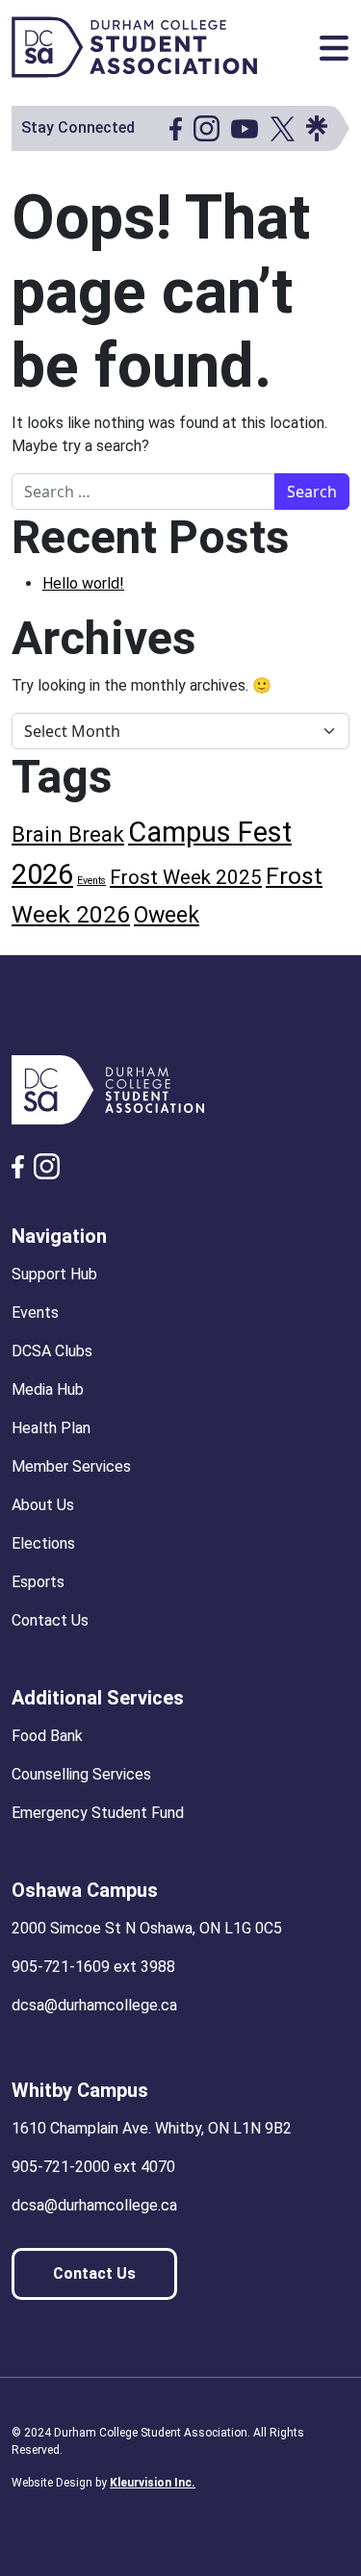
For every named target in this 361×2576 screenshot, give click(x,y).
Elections (43, 1543)
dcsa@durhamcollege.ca (94, 2005)
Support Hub (54, 1274)
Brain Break (68, 834)
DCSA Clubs (52, 1351)
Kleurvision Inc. (153, 2483)
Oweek (167, 915)
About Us (43, 1505)
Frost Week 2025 (186, 877)
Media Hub (48, 1389)
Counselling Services (81, 1774)
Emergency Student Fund (98, 1813)
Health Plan (51, 1428)
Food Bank (47, 1736)
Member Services (71, 1466)
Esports (38, 1582)
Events (91, 881)
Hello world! (83, 583)
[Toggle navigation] (334, 48)
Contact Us (50, 1620)
